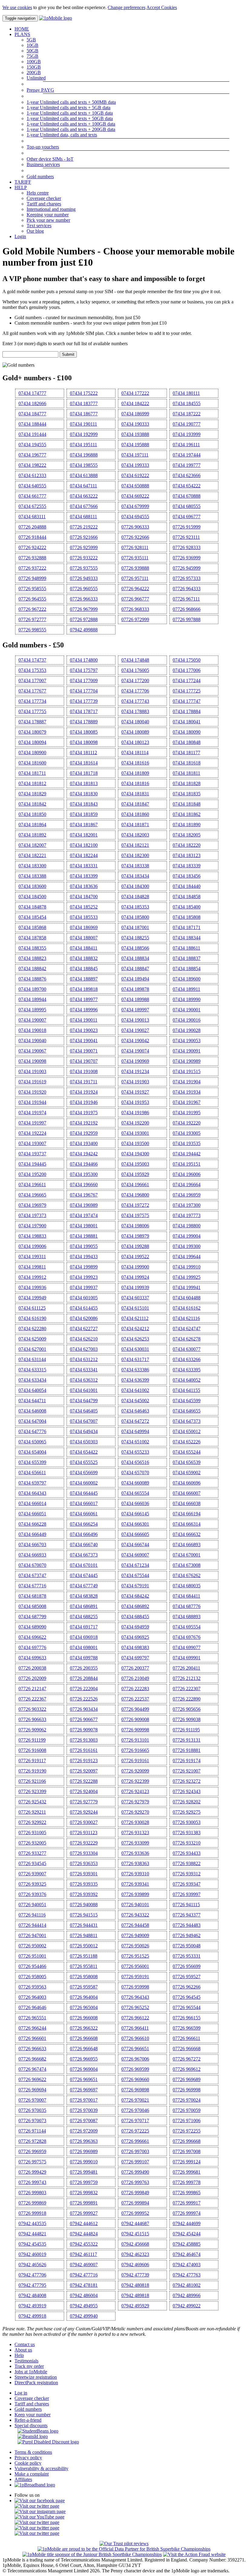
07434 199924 (135, 1277)
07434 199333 (135, 465)
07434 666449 (32, 1534)
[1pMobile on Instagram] (40, 2511)
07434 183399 (84, 876)
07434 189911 (186, 989)
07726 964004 (84, 1997)
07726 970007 (32, 2100)
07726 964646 (32, 2007)
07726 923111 (186, 537)
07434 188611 (186, 948)
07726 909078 (84, 1730)
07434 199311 (32, 1257)
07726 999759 (84, 2182)
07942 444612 (84, 2223)
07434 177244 (187, 681)
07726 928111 (135, 547)
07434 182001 (84, 835)
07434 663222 (84, 496)
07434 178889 (84, 722)
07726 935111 (135, 558)
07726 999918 (32, 2213)
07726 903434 (84, 1709)
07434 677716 (32, 1586)
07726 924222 (32, 547)
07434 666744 (135, 1545)
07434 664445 (84, 1493)
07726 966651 (135, 2049)
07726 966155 (187, 2018)
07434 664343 (32, 1493)
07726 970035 (32, 2110)
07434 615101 (135, 1308)
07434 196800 (135, 1195)
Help (19, 2355)
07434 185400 (187, 907)
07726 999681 (187, 2172)
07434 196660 (84, 1185)
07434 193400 (84, 1143)
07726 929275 (187, 1812)
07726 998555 (32, 630)
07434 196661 (135, 1185)
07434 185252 (84, 907)
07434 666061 (84, 1514)
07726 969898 (135, 2090)
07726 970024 (187, 2100)
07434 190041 (84, 1041)
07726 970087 (84, 2121)
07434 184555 (187, 403)
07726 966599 (187, 2028)
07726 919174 (187, 1761)
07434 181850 (32, 814)
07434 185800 (135, 917)
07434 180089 (135, 732)
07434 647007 (84, 1421)
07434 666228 (32, 1524)
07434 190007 (32, 1020)
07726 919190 (32, 1771)
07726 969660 (135, 2079)
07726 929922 (32, 1822)
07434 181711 (32, 773)
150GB (34, 67)
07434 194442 (187, 1154)
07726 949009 (135, 1935)
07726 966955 (84, 2059)
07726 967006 (135, 2059)
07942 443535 (32, 2223)
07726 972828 (32, 2141)
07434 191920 (32, 1092)
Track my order (29, 2366)
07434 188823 (32, 958)
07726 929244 (84, 1812)
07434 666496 (84, 1534)
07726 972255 (187, 2131)
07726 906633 (32, 1719)
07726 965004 (84, 2007)
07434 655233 (135, 1452)
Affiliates (23, 2479)
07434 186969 (84, 927)
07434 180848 (187, 742)
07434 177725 (187, 691)
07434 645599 (187, 1401)
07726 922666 (135, 537)
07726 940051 (32, 1905)
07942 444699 (187, 2223)
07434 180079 (32, 732)
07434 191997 (32, 1123)
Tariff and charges (44, 204)
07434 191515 (187, 1071)
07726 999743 (32, 2182)
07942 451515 (135, 2234)
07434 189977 (84, 999)
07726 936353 (84, 1863)
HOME (22, 29)
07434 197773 (187, 1215)
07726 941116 (32, 1915)
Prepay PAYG (40, 90)
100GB (34, 62)
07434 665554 (135, 1493)
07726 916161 (84, 1750)
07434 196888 (84, 455)
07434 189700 (32, 989)
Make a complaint (32, 2474)
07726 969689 (187, 2079)
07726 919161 (135, 1761)
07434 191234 (135, 1071)
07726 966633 (32, 2049)
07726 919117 (32, 1761)
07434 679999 (135, 506)
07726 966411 (135, 2028)
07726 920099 (135, 1771)
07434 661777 (32, 496)
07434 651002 (135, 1442)
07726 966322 (84, 2028)
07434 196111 (186, 445)
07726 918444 (32, 537)
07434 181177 (186, 753)
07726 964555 (32, 599)
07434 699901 (187, 1658)
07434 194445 (32, 1164)
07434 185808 (187, 917)
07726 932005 (32, 1843)
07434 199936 (32, 1287)
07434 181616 (135, 763)
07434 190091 (187, 1051)
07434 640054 (32, 1390)
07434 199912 (32, 1277)
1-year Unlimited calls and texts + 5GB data (69, 108)
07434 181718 (84, 773)
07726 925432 (32, 1802)
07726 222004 (84, 1689)
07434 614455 (84, 1308)
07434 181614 (84, 763)
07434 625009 (32, 1339)
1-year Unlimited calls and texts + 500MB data (71, 102)
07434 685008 (32, 1606)
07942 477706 (32, 2275)
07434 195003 (135, 1164)
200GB (34, 72)
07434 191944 (32, 1102)
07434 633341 (84, 1370)
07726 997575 (32, 2162)
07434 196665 (32, 1195)
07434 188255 (135, 938)
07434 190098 (32, 1061)
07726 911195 (186, 1730)
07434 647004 (32, 1421)
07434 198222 (32, 465)
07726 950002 (32, 1946)
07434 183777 (84, 403)
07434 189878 (135, 989)
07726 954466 (32, 1966)
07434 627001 (32, 1349)
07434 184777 (32, 414)
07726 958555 (32, 589)
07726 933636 (135, 1853)
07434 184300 (135, 886)
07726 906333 (135, 527)
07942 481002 (187, 2285)
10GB (33, 45)
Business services (43, 164)
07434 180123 (135, 742)
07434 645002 (135, 1401)
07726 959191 (135, 1977)
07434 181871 (135, 825)
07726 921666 (84, 537)
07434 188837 (187, 958)
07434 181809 (135, 773)
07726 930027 (84, 1822)
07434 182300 (135, 855)
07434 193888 (135, 434)
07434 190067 (32, 1051)
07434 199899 (84, 1267)
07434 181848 (187, 804)
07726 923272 (187, 1781)
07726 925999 (84, 547)
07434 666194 (187, 1514)
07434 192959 (84, 1133)
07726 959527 (187, 1977)
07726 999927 (84, 2213)
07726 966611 (186, 2038)
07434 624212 (135, 1329)
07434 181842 (32, 804)
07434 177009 (84, 681)
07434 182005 (187, 835)
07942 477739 (135, 2275)
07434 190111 (83, 424)
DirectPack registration (36, 2383)
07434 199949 (32, 1298)
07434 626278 (187, 1339)
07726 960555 (84, 589)
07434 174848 (135, 660)
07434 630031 (135, 1349)
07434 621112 (135, 1318)
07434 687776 (187, 1606)
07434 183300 (32, 866)
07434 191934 (187, 1092)
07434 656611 (32, 1473)
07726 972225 (135, 2131)
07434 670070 (32, 1565)
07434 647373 (187, 1421)
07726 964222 (135, 589)
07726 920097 (84, 1771)
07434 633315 (32, 1370)
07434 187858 (32, 938)
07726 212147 (32, 1689)
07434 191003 (32, 1071)
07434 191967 (187, 1102)
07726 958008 (84, 1977)
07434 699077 (187, 1647)
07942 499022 (187, 2306)
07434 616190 (32, 1318)
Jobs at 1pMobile (31, 2372)
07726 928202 (187, 1802)
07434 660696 (187, 1483)
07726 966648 (84, 2049)
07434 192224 (32, 1133)
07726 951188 (84, 1956)
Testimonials (26, 2361)
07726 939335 (84, 1884)
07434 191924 (84, 1092)
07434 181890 (187, 825)
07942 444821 (32, 2234)
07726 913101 (135, 1740)
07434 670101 (84, 1565)
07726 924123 (135, 1791)
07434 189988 (135, 999)
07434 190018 (32, 1030)
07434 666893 (187, 1545)
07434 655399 (32, 1462)
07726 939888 (135, 568)
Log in (21, 2393)
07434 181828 (187, 783)
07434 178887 (32, 722)
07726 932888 (32, 558)
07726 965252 (135, 2007)
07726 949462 (187, 1935)
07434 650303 (84, 1442)
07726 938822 (187, 1863)
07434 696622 (32, 1637)
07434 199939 (135, 1287)
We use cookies (17, 7)
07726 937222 (32, 568)
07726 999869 (32, 2203)
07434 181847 (135, 804)
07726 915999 (187, 527)
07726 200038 (32, 1668)
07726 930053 (187, 1822)
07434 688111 (83, 517)
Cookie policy (28, 2463)
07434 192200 (135, 1123)
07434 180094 (32, 742)
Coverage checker (44, 198)
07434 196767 (84, 1195)
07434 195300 (84, 1174)
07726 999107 (135, 2162)
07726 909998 (135, 1730)
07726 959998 (135, 1987)
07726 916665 (135, 1750)
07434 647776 (32, 1431)
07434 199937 (84, 1287)
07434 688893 (187, 1617)
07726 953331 (187, 1956)
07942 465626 (32, 2265)
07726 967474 (32, 2069)
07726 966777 (135, 599)
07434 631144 (32, 1359)
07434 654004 (32, 1452)
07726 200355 (84, 1668)
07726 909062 (32, 1730)
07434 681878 (32, 1596)
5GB (31, 40)
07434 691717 (84, 1627)
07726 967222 (32, 609)
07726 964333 (187, 589)
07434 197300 (187, 1205)
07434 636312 (84, 1380)
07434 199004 (187, 1236)
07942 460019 (32, 2254)
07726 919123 (84, 1761)
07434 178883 (135, 711)
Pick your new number (48, 220)
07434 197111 (135, 455)
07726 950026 (135, 1946)
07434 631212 (84, 1359)
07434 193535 (187, 1143)
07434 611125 (32, 1308)
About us (23, 2350)
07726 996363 (84, 2141)
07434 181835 (187, 794)
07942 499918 (32, 2316)
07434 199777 (187, 465)
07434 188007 (84, 938)
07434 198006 (135, 1226)
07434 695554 (187, 1627)
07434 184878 (32, 907)
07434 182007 (32, 845)
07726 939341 (135, 1884)
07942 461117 (83, 2254)
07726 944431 (84, 1925)
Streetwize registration (36, 2377)
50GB (33, 51)
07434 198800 (187, 1226)
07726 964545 (187, 1997)
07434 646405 (84, 1411)
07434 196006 (187, 1174)
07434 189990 (187, 999)
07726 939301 (84, 1874)
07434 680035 (187, 1586)
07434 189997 (135, 1010)
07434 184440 (187, 886)
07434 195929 (135, 1174)
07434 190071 (84, 1051)
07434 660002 (84, 1483)
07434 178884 (187, 711)
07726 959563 (32, 1987)
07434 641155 (186, 1390)
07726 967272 (187, 2059)
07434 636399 (135, 1380)
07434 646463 (135, 1411)
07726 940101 (135, 1905)
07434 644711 (32, 1401)
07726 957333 (187, 578)
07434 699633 (32, 1658)
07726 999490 (135, 2172)
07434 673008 (187, 1565)
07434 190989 (187, 1061)
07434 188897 (84, 979)
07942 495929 (135, 2306)
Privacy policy (28, 2458)
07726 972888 (84, 619)
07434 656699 (84, 1473)
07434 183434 (135, 876)
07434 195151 (187, 1164)
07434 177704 (84, 691)
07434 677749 (84, 1586)
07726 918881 (187, 1750)
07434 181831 (135, 794)
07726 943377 (187, 1915)
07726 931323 (135, 1833)
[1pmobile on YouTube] (39, 2517)
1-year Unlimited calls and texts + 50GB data (70, 118)
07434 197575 (135, 1215)
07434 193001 (135, 1133)
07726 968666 (187, 609)
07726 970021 (135, 2100)
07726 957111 (135, 578)
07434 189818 (84, 989)
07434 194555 (32, 445)
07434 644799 (84, 1401)
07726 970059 (187, 2110)
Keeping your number (48, 215)
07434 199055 (84, 1246)
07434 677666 (84, 506)
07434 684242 (135, 1596)
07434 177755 (32, 711)
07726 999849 (135, 2193)
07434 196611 (32, 1185)
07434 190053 (187, 1041)
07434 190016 (187, 1020)
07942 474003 (187, 2265)
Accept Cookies (162, 7)
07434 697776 (32, 1647)
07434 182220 (187, 845)
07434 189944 (32, 999)
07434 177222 (135, 393)
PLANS (22, 34)
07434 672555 (32, 506)
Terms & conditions (33, 2452)
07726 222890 (187, 1699)
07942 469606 (135, 2265)
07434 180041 (187, 722)
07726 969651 (84, 2079)
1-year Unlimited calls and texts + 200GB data (71, 129)
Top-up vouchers (43, 147)
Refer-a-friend (28, 2420)
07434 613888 (84, 475)
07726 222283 (135, 1689)
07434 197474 (84, 1215)
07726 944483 (187, 1925)
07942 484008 (32, 2295)
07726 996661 (135, 2141)
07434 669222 (135, 496)
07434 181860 (135, 814)
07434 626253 (135, 1339)
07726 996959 (32, 2151)
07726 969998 (187, 2090)
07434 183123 (187, 855)
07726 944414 (32, 1925)
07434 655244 (187, 1452)
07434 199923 (84, 1277)
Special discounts (31, 2425)
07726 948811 (84, 1935)
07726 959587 (84, 1987)
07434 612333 (32, 475)
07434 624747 (187, 1329)
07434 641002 (135, 1390)
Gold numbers (40, 177)
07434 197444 (187, 455)
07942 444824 (84, 2234)
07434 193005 (187, 1133)
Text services (39, 226)
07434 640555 (32, 486)
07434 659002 (187, 1473)
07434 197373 (32, 1215)
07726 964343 (135, 1997)
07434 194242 (84, 1154)
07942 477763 (187, 2275)
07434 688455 (135, 1617)
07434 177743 (135, 701)
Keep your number (33, 2415)
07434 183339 (187, 866)
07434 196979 (32, 1205)
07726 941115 (186, 1905)
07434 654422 (84, 1452)
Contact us (25, 2344)
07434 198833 (32, 1236)
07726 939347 (187, 1884)
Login (20, 236)
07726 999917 (187, 2203)
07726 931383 (187, 1833)
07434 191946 (84, 1102)
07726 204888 (32, 527)
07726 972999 (135, 619)
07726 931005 (32, 1833)
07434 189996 (84, 1010)
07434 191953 (135, 1102)
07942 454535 (32, 2244)
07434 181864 (32, 825)
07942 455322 (84, 2244)
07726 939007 (32, 1874)
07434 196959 (187, 1195)
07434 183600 (32, 886)
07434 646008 (32, 1411)
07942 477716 (84, 2275)
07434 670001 (187, 1555)
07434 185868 (32, 927)
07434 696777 (187, 517)
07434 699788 (84, 1658)
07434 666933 (32, 1555)
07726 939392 (84, 1894)
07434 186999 (135, 414)
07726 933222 (84, 558)
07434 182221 (32, 855)
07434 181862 (187, 814)
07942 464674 (187, 2254)
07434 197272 (135, 1205)
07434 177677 (32, 691)
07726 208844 (84, 1678)
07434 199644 (187, 1257)
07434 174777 (32, 393)
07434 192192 (84, 1123)
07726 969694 (32, 2090)
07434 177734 (32, 701)
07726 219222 (84, 527)
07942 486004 (84, 2295)
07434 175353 (32, 670)
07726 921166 (32, 1781)
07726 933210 (187, 1843)
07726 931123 (84, 1833)
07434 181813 (84, 783)
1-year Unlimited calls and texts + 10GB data (70, 113)
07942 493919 (32, 2306)
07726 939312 (187, 1874)
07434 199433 (84, 1257)
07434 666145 (135, 1514)
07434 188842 (32, 969)
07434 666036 (135, 1503)
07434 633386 (135, 1370)
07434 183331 (84, 866)
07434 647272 (135, 1421)
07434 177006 (187, 670)
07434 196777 (32, 455)
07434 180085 (84, 732)
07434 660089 (135, 1483)
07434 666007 (187, 1493)
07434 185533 (84, 917)
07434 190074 (135, 1051)
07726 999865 (187, 2193)
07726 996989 (84, 2151)
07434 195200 (32, 1174)
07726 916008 (32, 1750)
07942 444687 (135, 2223)
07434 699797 (135, 1658)
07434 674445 (84, 1575)
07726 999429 (32, 2172)
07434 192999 (84, 434)
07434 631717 (135, 1359)
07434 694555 (135, 517)
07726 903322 (32, 1709)
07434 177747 (187, 701)
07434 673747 (32, 1575)
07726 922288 (84, 1781)
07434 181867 (84, 825)
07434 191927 (135, 1092)
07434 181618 (187, 763)
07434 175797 (84, 670)
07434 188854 (187, 969)
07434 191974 (32, 1113)
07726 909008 (135, 1719)
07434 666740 (84, 1545)
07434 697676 (187, 1637)
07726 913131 (187, 1740)
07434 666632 (187, 1534)
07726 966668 (187, 2049)
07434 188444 (32, 424)
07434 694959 (135, 1627)
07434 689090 (32, 1627)
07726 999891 (84, 2203)
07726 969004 (84, 2069)
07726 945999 (187, 568)
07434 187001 (135, 927)
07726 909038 (187, 1719)
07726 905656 (187, 1709)
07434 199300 (187, 1246)
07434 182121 (135, 845)
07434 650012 (187, 1431)
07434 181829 (32, 794)
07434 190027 (135, 1030)
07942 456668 (135, 2244)
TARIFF (23, 182)
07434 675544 (135, 1575)
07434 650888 (135, 486)
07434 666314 (187, 1524)
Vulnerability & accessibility (41, 2468)
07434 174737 (32, 660)
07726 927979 (135, 1802)
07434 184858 (187, 897)
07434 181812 (32, 783)
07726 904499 (135, 1709)
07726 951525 (135, 1956)
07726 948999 (32, 578)
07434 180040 (135, 722)
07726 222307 (187, 1689)
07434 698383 (135, 1647)
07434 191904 (187, 1082)
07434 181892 (32, 835)
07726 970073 (32, 2121)
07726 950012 (84, 1946)
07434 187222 (187, 414)
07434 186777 (84, 414)
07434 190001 (187, 1010)
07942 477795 (32, 2285)
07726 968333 (135, 609)
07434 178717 (84, 711)
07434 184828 (135, 897)
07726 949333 (84, 578)
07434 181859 (84, 814)
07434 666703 (32, 1545)
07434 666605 (135, 1534)
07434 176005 (135, 670)
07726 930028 (135, 1822)
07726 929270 (135, 1812)
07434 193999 (187, 434)
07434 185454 (32, 917)
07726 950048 (187, 1946)
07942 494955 (84, 2306)
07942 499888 (84, 630)
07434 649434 (84, 1431)
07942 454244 (187, 2234)
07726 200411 (186, 1668)
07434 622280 (32, 1329)
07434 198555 (84, 465)
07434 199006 (32, 1246)
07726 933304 (84, 1853)
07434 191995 (187, 1113)
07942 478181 (84, 2285)
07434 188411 (84, 948)
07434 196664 (187, 1185)
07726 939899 (135, 1894)
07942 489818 (135, 2295)
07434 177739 (84, 701)
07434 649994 (135, 1431)
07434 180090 (187, 732)
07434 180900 (32, 753)
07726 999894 (135, 2203)
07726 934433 (187, 1853)
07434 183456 (187, 876)
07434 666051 (32, 1514)
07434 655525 (84, 1462)
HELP (21, 187)
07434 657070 (135, 1473)
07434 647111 (83, 486)
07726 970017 (84, 2100)
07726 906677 (84, 1719)
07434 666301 (135, 1524)
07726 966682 (32, 2059)
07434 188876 (32, 979)
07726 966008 (84, 2018)
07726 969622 (32, 2079)
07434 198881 (84, 1236)
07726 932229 (84, 1843)
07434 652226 (187, 1442)
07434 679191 (135, 1586)
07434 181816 (135, 783)
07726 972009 (84, 2131)
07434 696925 (135, 1637)
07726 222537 (135, 1699)
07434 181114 (135, 753)
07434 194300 (135, 1154)
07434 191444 (32, 434)
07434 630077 (187, 1349)
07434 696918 (84, 1637)
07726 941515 (84, 1915)
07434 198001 (84, 1226)
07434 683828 (84, 1596)
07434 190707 (84, 1061)
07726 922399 (135, 1781)
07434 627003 (84, 1349)
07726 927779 (84, 1802)
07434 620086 (84, 1318)
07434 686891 (84, 1606)
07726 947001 (32, 1935)
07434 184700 (84, 897)
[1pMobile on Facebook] (40, 2501)
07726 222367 (32, 1699)
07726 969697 (84, 2090)
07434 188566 (135, 948)
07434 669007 (135, 1555)
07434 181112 (83, 753)
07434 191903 (135, 1082)
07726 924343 (187, 1791)
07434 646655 (187, 1411)
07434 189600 (187, 979)
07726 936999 (187, 558)
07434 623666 (187, 475)
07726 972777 (32, 619)
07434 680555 (187, 506)
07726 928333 (187, 547)
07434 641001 (84, 1390)
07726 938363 (135, 1863)
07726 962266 (187, 1987)
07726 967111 (186, 599)
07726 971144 (32, 2131)
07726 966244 (32, 2028)
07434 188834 (135, 958)
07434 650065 (32, 1442)
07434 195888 (135, 445)
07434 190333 (135, 424)
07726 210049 (135, 1678)
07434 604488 (187, 1298)
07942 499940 (84, 2316)
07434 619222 (135, 475)
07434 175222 (84, 393)
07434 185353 (135, 907)
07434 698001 (84, 1647)
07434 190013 (135, 1020)
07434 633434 (32, 1380)
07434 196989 (84, 1205)
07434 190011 (84, 1020)
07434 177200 (135, 681)
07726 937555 (84, 568)
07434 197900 (32, 1226)
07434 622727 (84, 1329)
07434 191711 (84, 1082)
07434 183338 (135, 866)
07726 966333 (84, 599)
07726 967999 (84, 609)
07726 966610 (135, 2038)
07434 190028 (187, 1030)
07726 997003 (135, 2151)
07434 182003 (135, 835)
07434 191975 (84, 1113)
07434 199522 (135, 1257)
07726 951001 (32, 1956)
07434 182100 (84, 845)
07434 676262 (187, 1575)
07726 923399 (32, 1791)
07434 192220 (187, 1123)
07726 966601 (32, 2038)
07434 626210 (84, 1339)
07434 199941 (187, 1287)
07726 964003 (32, 1997)
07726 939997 (187, 1894)
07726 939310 (135, 1874)
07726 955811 (84, 1966)
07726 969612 (187, 2069)
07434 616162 (187, 1308)
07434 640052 (187, 1380)
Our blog (35, 231)
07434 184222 (135, 403)
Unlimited (36, 78)
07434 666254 (84, 1524)
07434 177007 (32, 681)
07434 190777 (187, 424)
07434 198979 (135, 1236)
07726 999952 (135, 2213)
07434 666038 (187, 1503)
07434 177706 (135, 691)
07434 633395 (187, 1370)
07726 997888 (187, 619)
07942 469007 (84, 2265)
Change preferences (127, 7)
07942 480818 (135, 2285)
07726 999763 (135, 2182)
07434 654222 (187, 486)
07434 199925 (187, 1277)
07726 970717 (135, 2121)
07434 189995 (32, 1010)
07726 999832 (84, 2193)
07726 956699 (187, 1966)
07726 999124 (187, 2162)
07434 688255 (84, 1617)
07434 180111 (186, 393)
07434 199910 (187, 1267)
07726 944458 (135, 1925)
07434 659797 (32, 1483)
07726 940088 (84, 1905)
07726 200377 (135, 1668)
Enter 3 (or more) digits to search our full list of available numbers (65, 344)
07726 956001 (135, 1966)
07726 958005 (32, 1977)
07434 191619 (32, 1082)
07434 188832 (84, 958)
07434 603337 (135, 1298)
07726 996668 (187, 2141)
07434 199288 (135, 1246)
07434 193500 (135, 1143)
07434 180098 (84, 742)
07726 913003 (84, 1740)
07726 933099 (135, 1843)
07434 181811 (186, 773)
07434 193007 (32, 1143)
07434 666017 (84, 1503)
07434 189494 (135, 979)
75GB (33, 56)
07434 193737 (32, 1154)
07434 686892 (135, 1606)
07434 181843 (84, 804)
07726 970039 (84, 2110)
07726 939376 (32, 1894)
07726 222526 (84, 1699)
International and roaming (51, 209)
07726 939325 (32, 1884)
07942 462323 (135, 2254)
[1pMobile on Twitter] (37, 2506)
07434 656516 (135, 1462)
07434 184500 (32, 897)
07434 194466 (84, 1164)
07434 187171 (187, 927)
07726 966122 (135, 2018)
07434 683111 (32, 517)
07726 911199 (32, 1740)
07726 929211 (32, 1812)
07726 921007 (187, 1771)
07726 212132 (187, 1678)
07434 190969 (135, 1061)
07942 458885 (187, 2244)
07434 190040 (32, 1041)
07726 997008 (187, 2151)
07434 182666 (32, 403)
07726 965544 (187, 2007)
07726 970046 (135, 2110)
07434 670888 (187, 496)
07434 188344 (187, 938)
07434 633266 (187, 1359)
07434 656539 (187, 1462)
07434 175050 (187, 660)
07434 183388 (32, 876)
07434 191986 (135, 1113)
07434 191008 (84, 1071)
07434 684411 (186, 1596)
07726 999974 (187, 2213)
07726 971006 (187, 2121)
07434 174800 (84, 660)
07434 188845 (84, 969)
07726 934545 (32, 1863)
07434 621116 (186, 1318)
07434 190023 (84, 1030)
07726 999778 (187, 2182)
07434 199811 (32, 1267)
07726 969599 (135, 2069)
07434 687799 (32, 1617)
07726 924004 (84, 1791)
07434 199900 (135, 1267)
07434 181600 (32, 763)
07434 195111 (83, 445)
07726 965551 (32, 2018)
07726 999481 (84, 2172)
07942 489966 (187, 2295)
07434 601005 (84, 1298)
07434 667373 (84, 1555)
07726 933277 (32, 1853)
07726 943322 (135, 1915)
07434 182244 (84, 855)
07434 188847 (135, 969)
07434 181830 (84, 794)
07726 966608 (84, 2038)
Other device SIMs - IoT (50, 159)
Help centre (38, 193)
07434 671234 (135, 1565)
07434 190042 (135, 1041)
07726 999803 (32, 2193)
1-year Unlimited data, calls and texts (62, 135)
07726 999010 (84, 2162)
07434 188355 (32, 948)
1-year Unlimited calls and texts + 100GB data (71, 124)
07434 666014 (32, 1503)
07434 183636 (84, 886)
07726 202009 (32, 1678)
